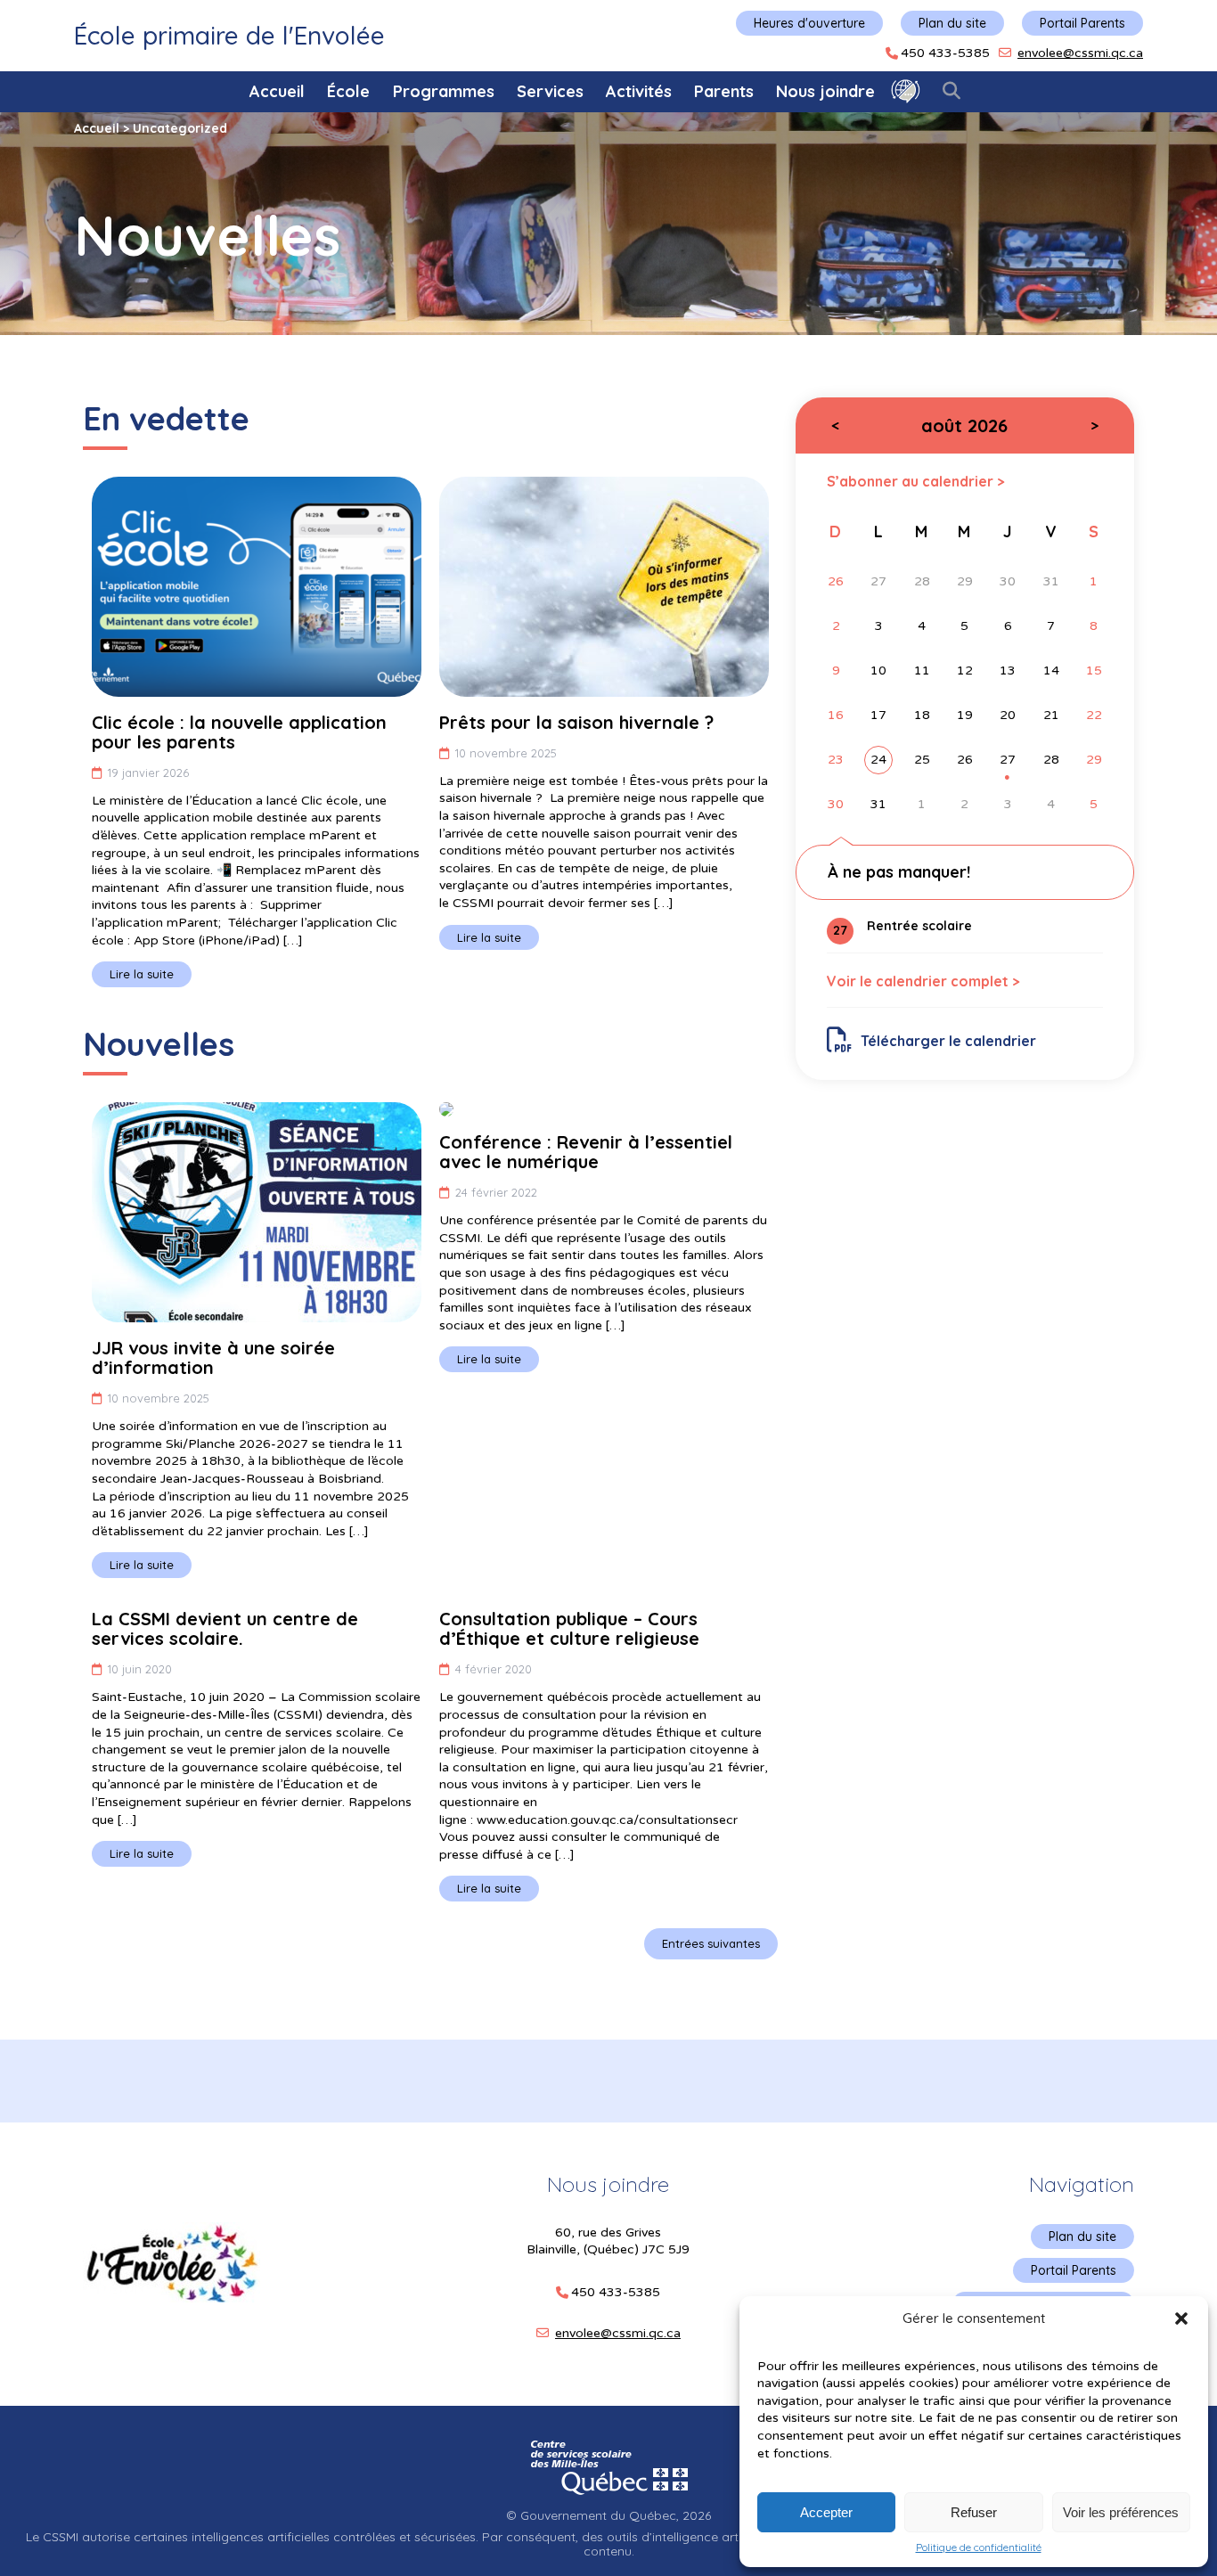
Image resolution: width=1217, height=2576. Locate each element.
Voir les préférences (1121, 2512)
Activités (639, 91)
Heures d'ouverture (809, 23)
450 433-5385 (945, 53)
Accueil (277, 91)
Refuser (974, 2512)
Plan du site (952, 23)
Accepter (826, 2512)
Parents (724, 91)
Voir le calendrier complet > (923, 981)
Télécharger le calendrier (948, 1041)
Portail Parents (1082, 23)
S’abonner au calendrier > (916, 481)
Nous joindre (825, 91)
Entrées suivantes (711, 1943)
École (348, 91)
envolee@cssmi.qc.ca (1080, 53)
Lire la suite (142, 974)
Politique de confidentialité (979, 2547)
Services (550, 91)
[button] (1181, 2318)
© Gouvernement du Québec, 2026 (608, 2515)
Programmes (444, 91)
